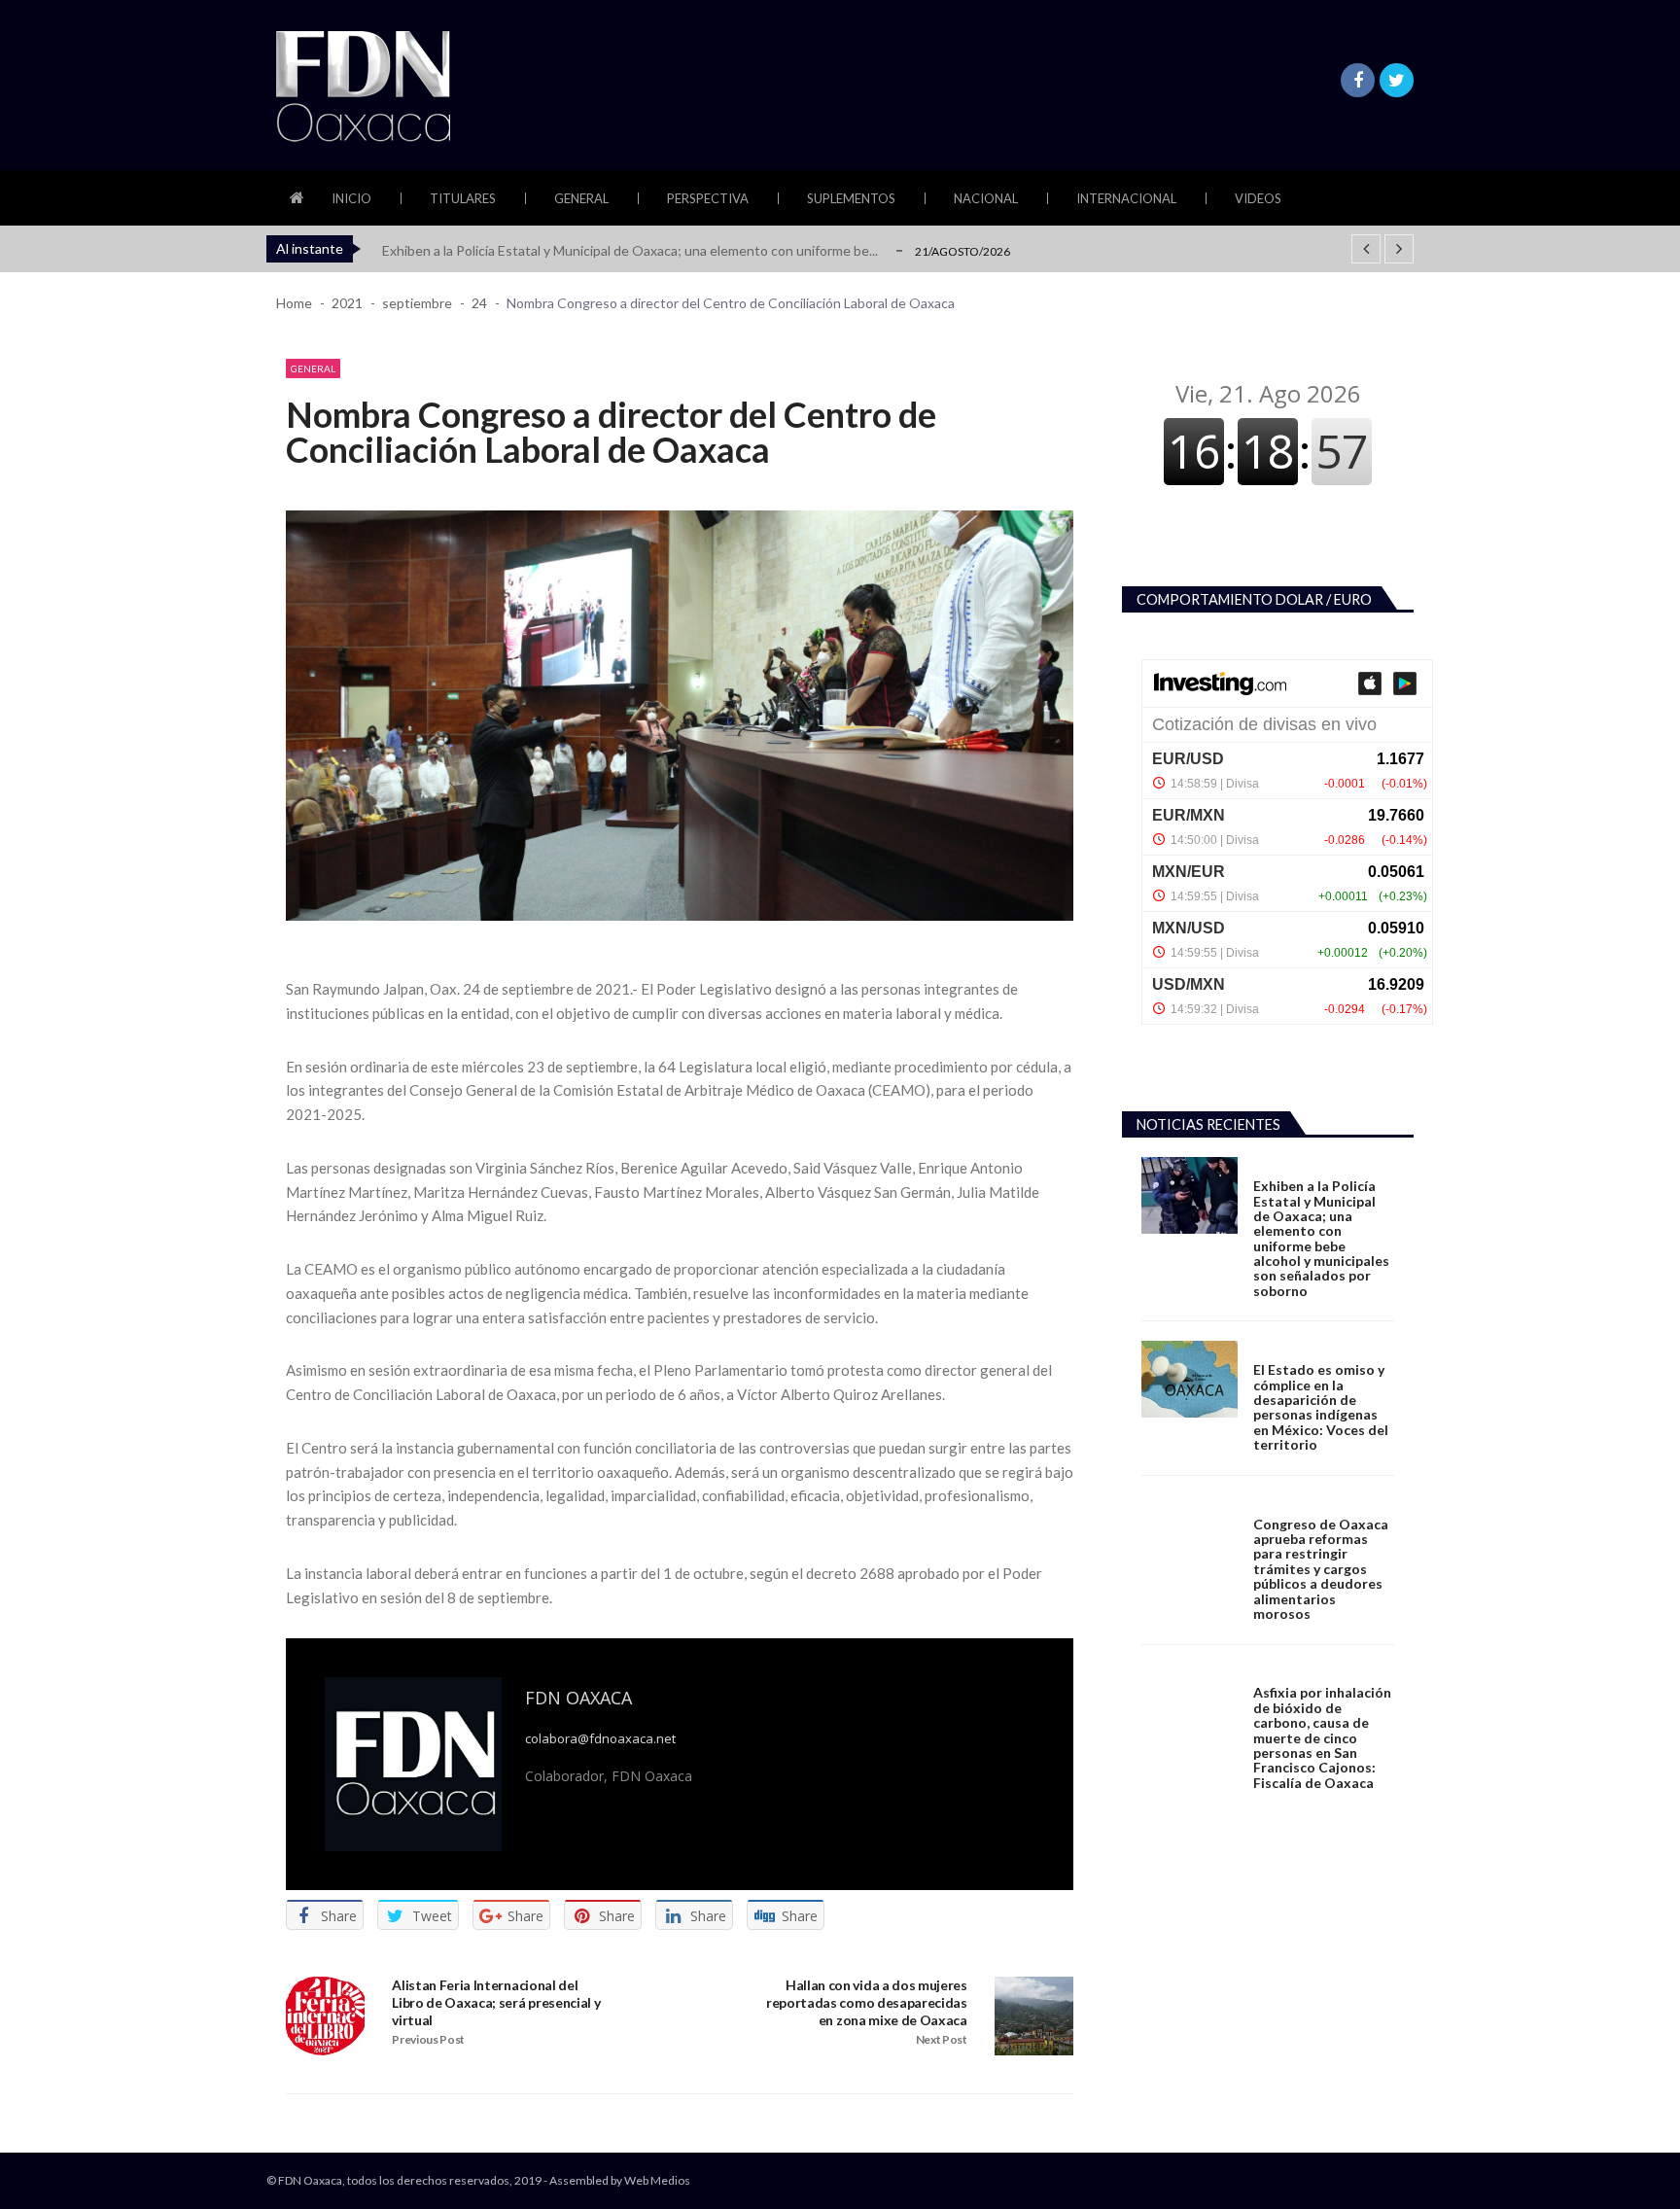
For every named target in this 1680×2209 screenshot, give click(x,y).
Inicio (351, 198)
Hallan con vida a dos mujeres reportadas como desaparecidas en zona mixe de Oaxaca (867, 2002)
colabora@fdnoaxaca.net (600, 1739)
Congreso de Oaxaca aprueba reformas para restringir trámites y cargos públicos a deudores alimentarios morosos (1321, 1569)
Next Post (942, 2039)
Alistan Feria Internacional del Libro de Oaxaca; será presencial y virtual (496, 2002)
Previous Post (428, 2039)
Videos (1258, 198)
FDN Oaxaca (578, 1698)
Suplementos (851, 198)
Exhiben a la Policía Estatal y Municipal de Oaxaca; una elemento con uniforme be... (630, 250)
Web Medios (657, 2180)
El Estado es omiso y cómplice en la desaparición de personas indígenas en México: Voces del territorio (1321, 1407)
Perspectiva (708, 198)
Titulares (463, 198)
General (581, 198)
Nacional (986, 198)
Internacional (1126, 198)
